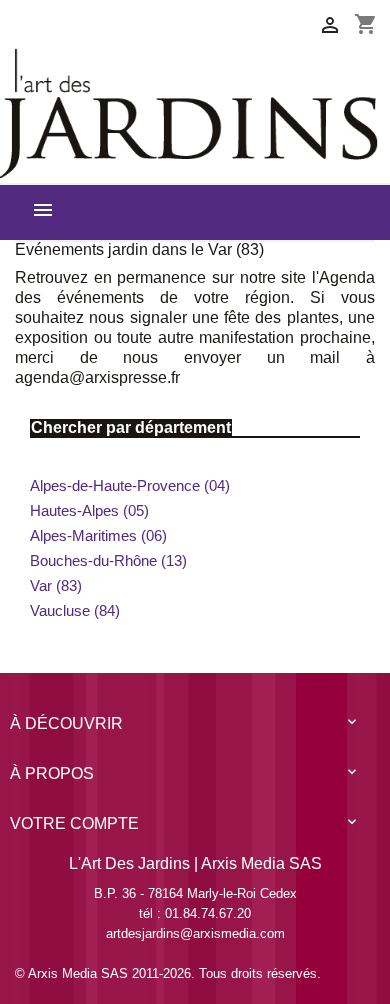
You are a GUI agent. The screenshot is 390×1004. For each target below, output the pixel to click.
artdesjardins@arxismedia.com (195, 933)
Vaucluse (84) (75, 610)
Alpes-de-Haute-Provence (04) (130, 485)
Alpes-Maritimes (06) (98, 535)
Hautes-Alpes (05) (89, 510)
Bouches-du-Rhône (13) (108, 560)
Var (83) (56, 585)
